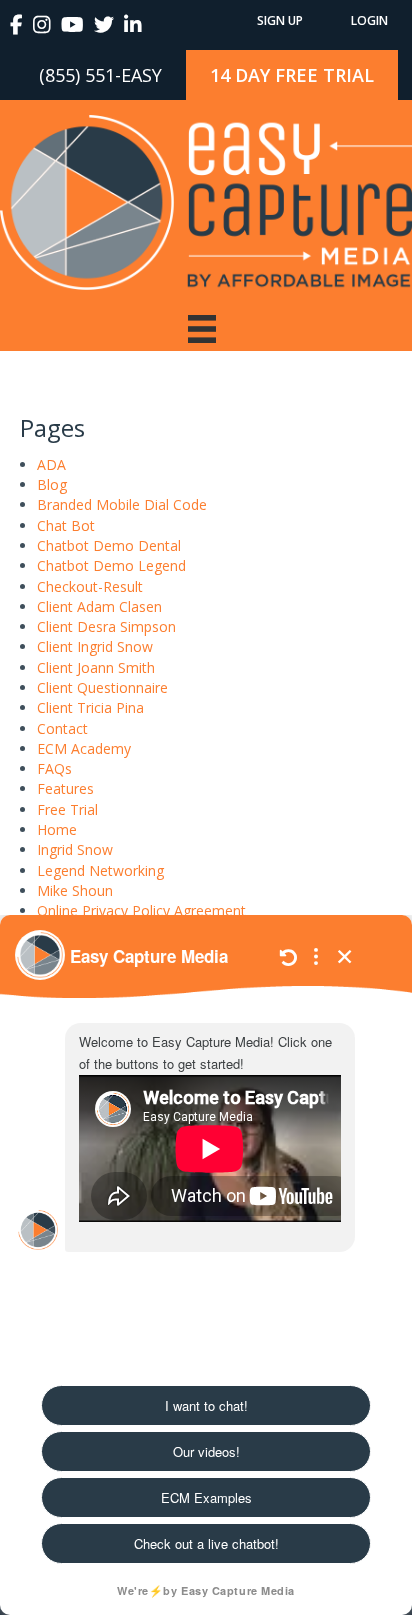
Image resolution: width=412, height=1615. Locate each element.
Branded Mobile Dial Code (122, 504)
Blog (52, 484)
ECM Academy (84, 748)
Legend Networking (100, 870)
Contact (62, 728)
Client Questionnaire (102, 687)
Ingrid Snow (75, 849)
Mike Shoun (75, 890)
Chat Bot (66, 525)
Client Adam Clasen (99, 606)
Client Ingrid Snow (95, 646)
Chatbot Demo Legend (111, 565)
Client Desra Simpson (106, 626)
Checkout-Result (90, 586)
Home (57, 829)
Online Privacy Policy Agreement (141, 910)
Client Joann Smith (96, 667)
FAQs (54, 768)
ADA (51, 464)
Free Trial (67, 809)
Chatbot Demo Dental (109, 545)
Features (65, 788)
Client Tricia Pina (90, 707)
